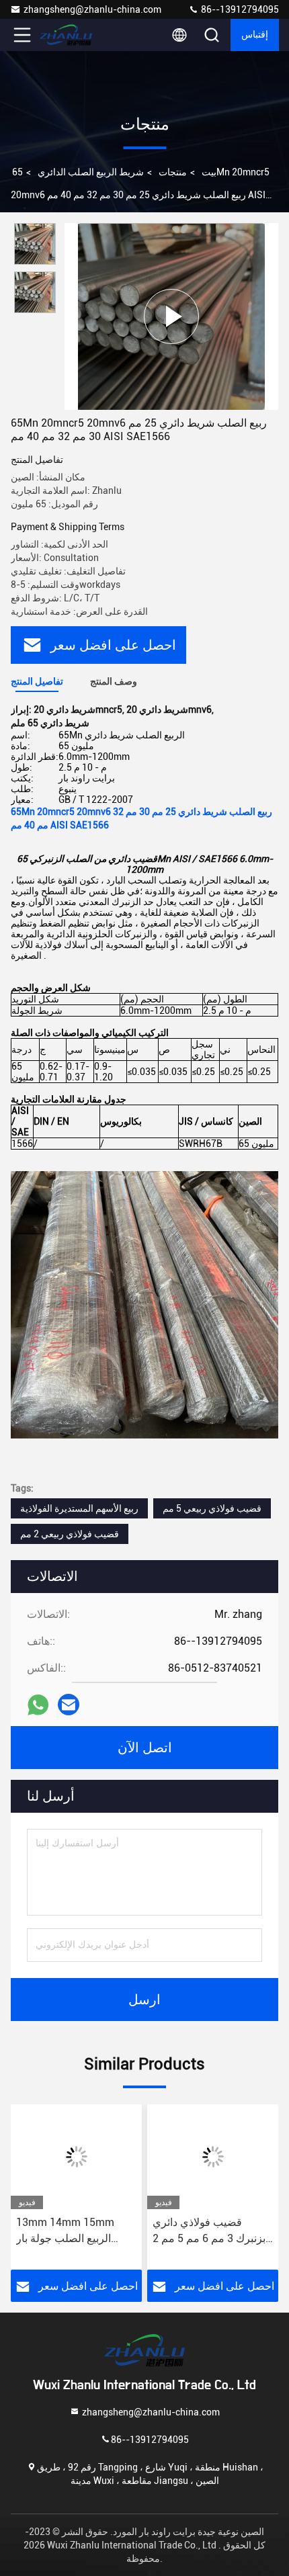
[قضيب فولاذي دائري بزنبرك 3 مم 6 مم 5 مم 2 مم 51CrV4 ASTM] (213, 2157)
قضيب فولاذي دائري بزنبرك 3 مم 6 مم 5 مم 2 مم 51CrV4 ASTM (209, 2231)
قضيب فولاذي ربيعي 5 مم (212, 1508)
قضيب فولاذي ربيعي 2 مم (70, 1534)
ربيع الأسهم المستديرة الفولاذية (79, 1508)
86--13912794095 (239, 9)
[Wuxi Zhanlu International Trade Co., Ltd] (67, 35)
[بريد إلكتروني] (69, 1705)
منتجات (173, 172)
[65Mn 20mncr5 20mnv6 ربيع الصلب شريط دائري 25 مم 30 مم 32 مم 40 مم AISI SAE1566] (171, 316)
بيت (209, 172)
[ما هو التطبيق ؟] (38, 1705)
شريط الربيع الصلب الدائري (91, 172)
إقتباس (255, 35)
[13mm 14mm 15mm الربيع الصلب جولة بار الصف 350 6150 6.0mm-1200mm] (76, 2157)
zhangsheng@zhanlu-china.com (92, 9)
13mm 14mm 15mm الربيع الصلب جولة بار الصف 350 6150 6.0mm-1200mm (74, 2231)
